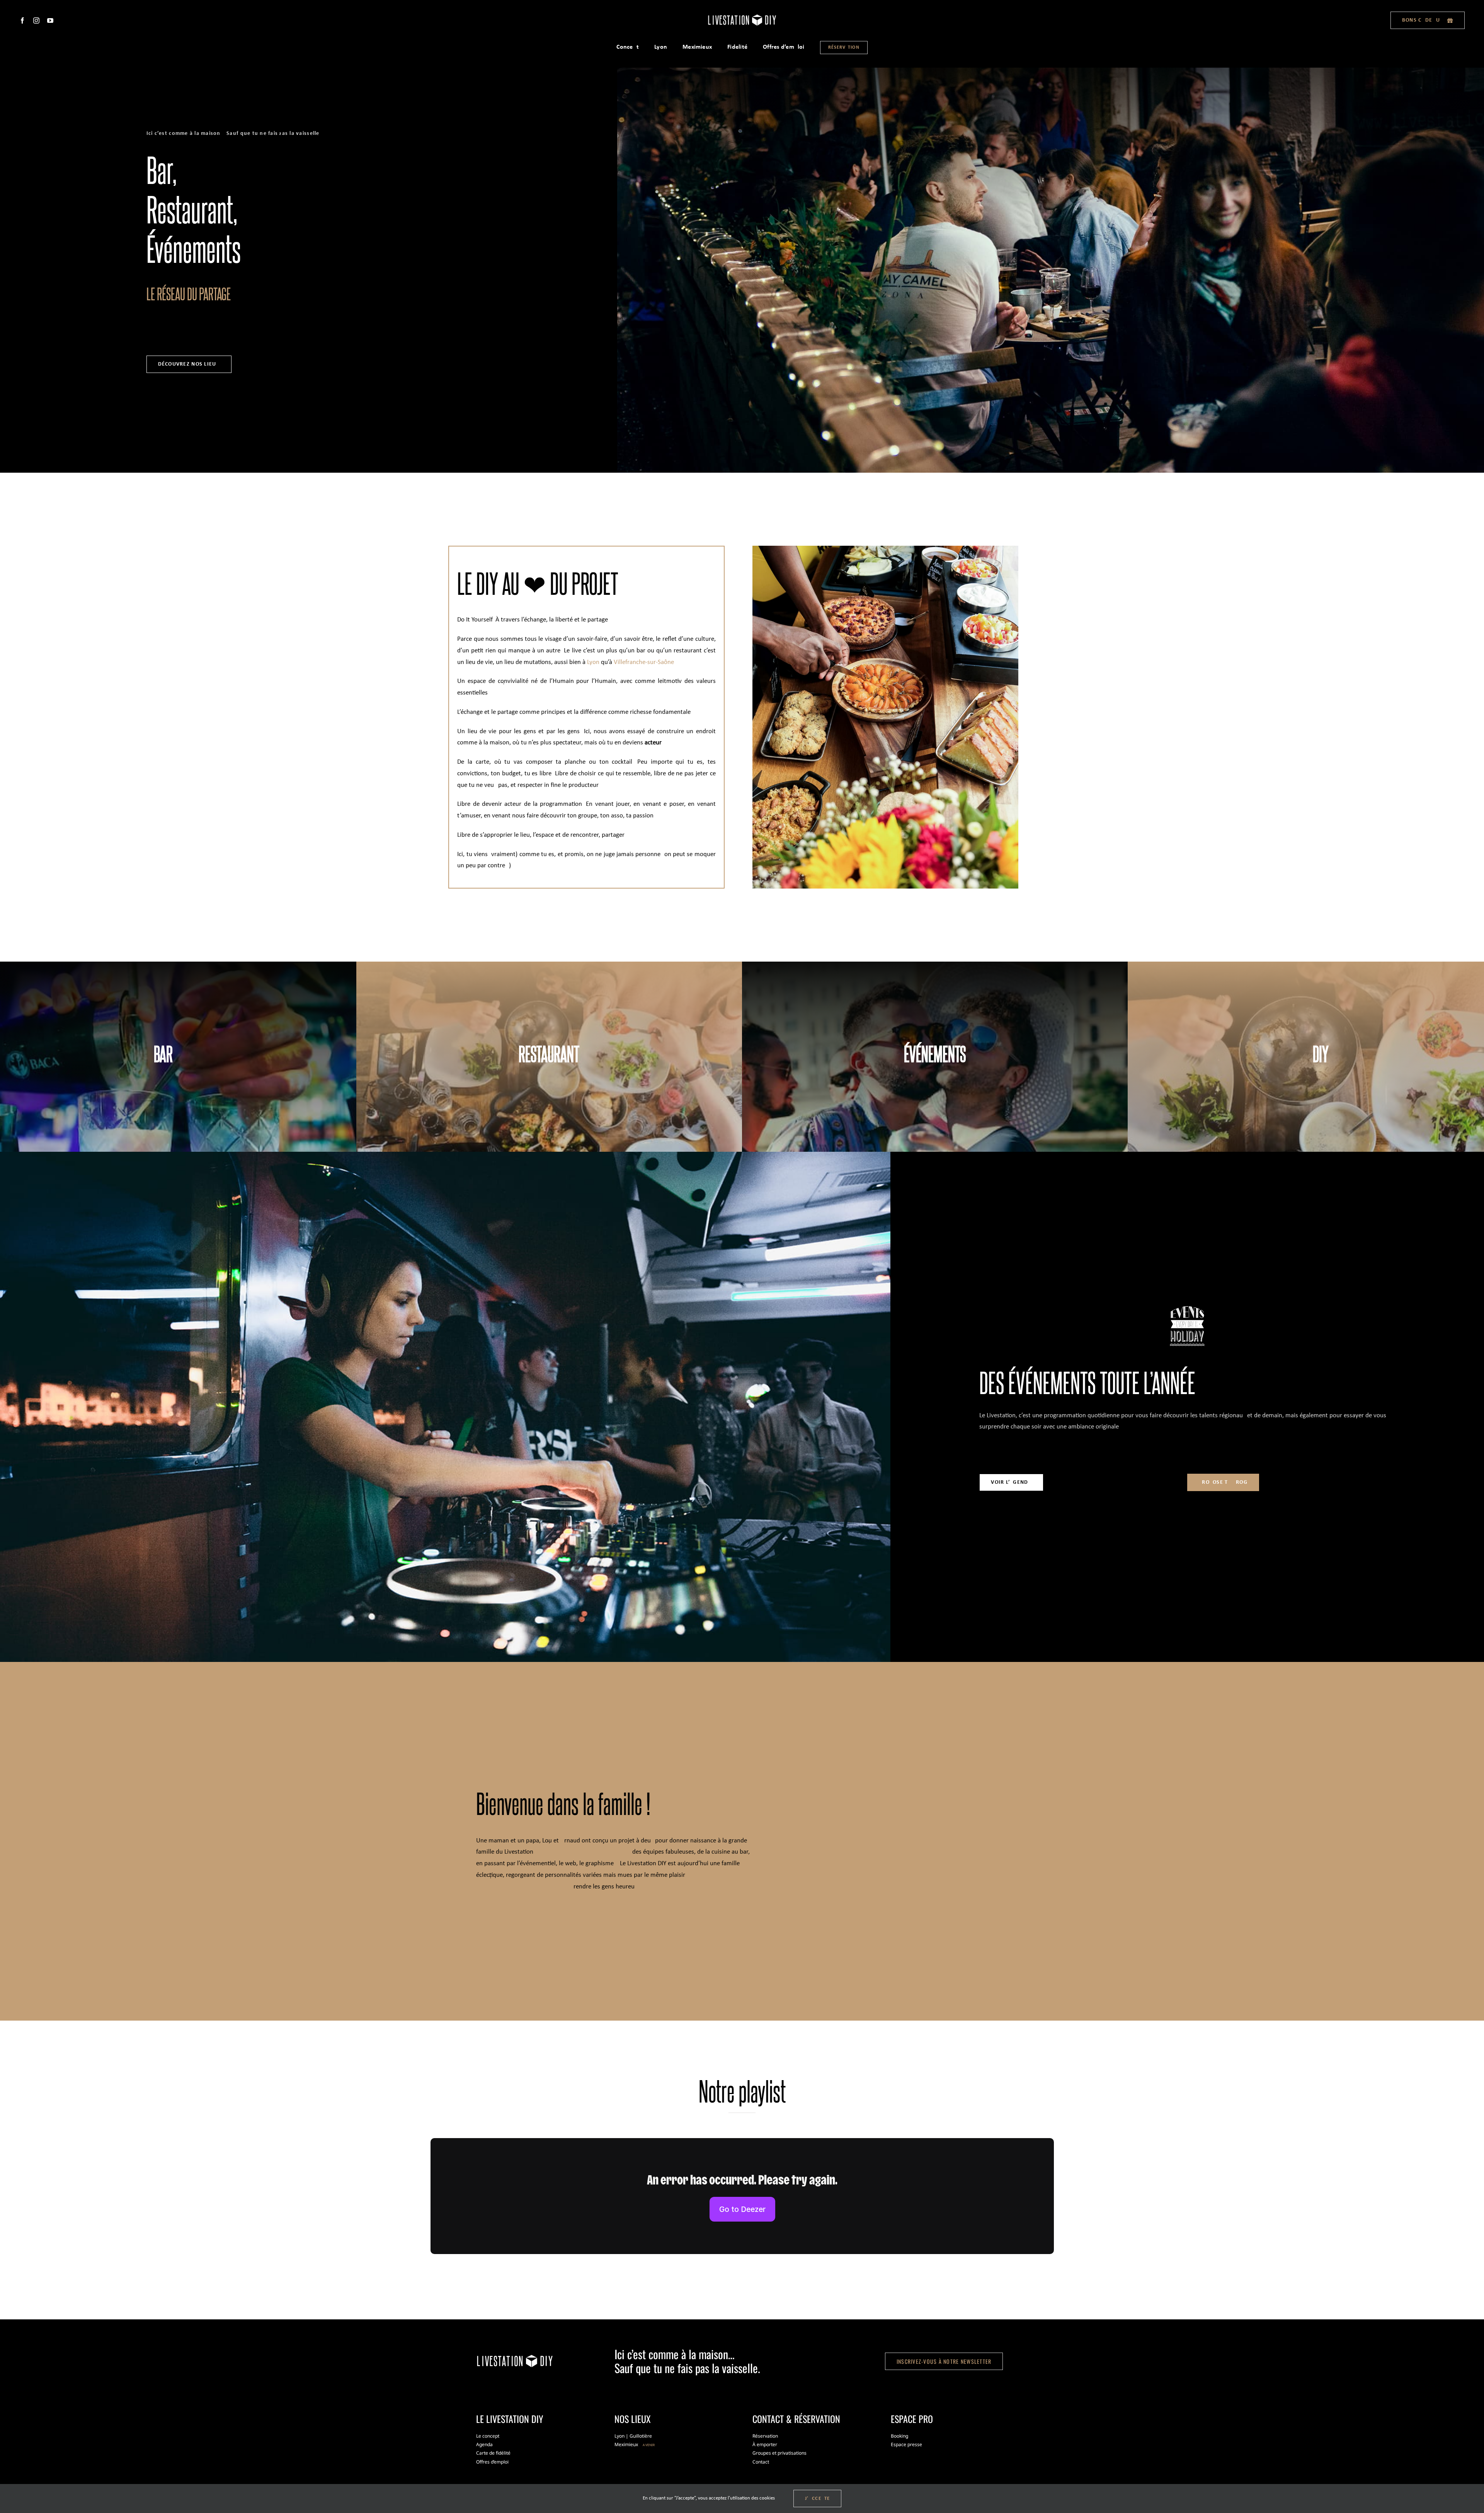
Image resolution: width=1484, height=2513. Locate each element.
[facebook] (22, 20)
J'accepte (818, 2499)
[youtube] (50, 20)
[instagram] (36, 20)
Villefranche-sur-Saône (644, 662)
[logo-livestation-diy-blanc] (742, 16)
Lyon (593, 662)
